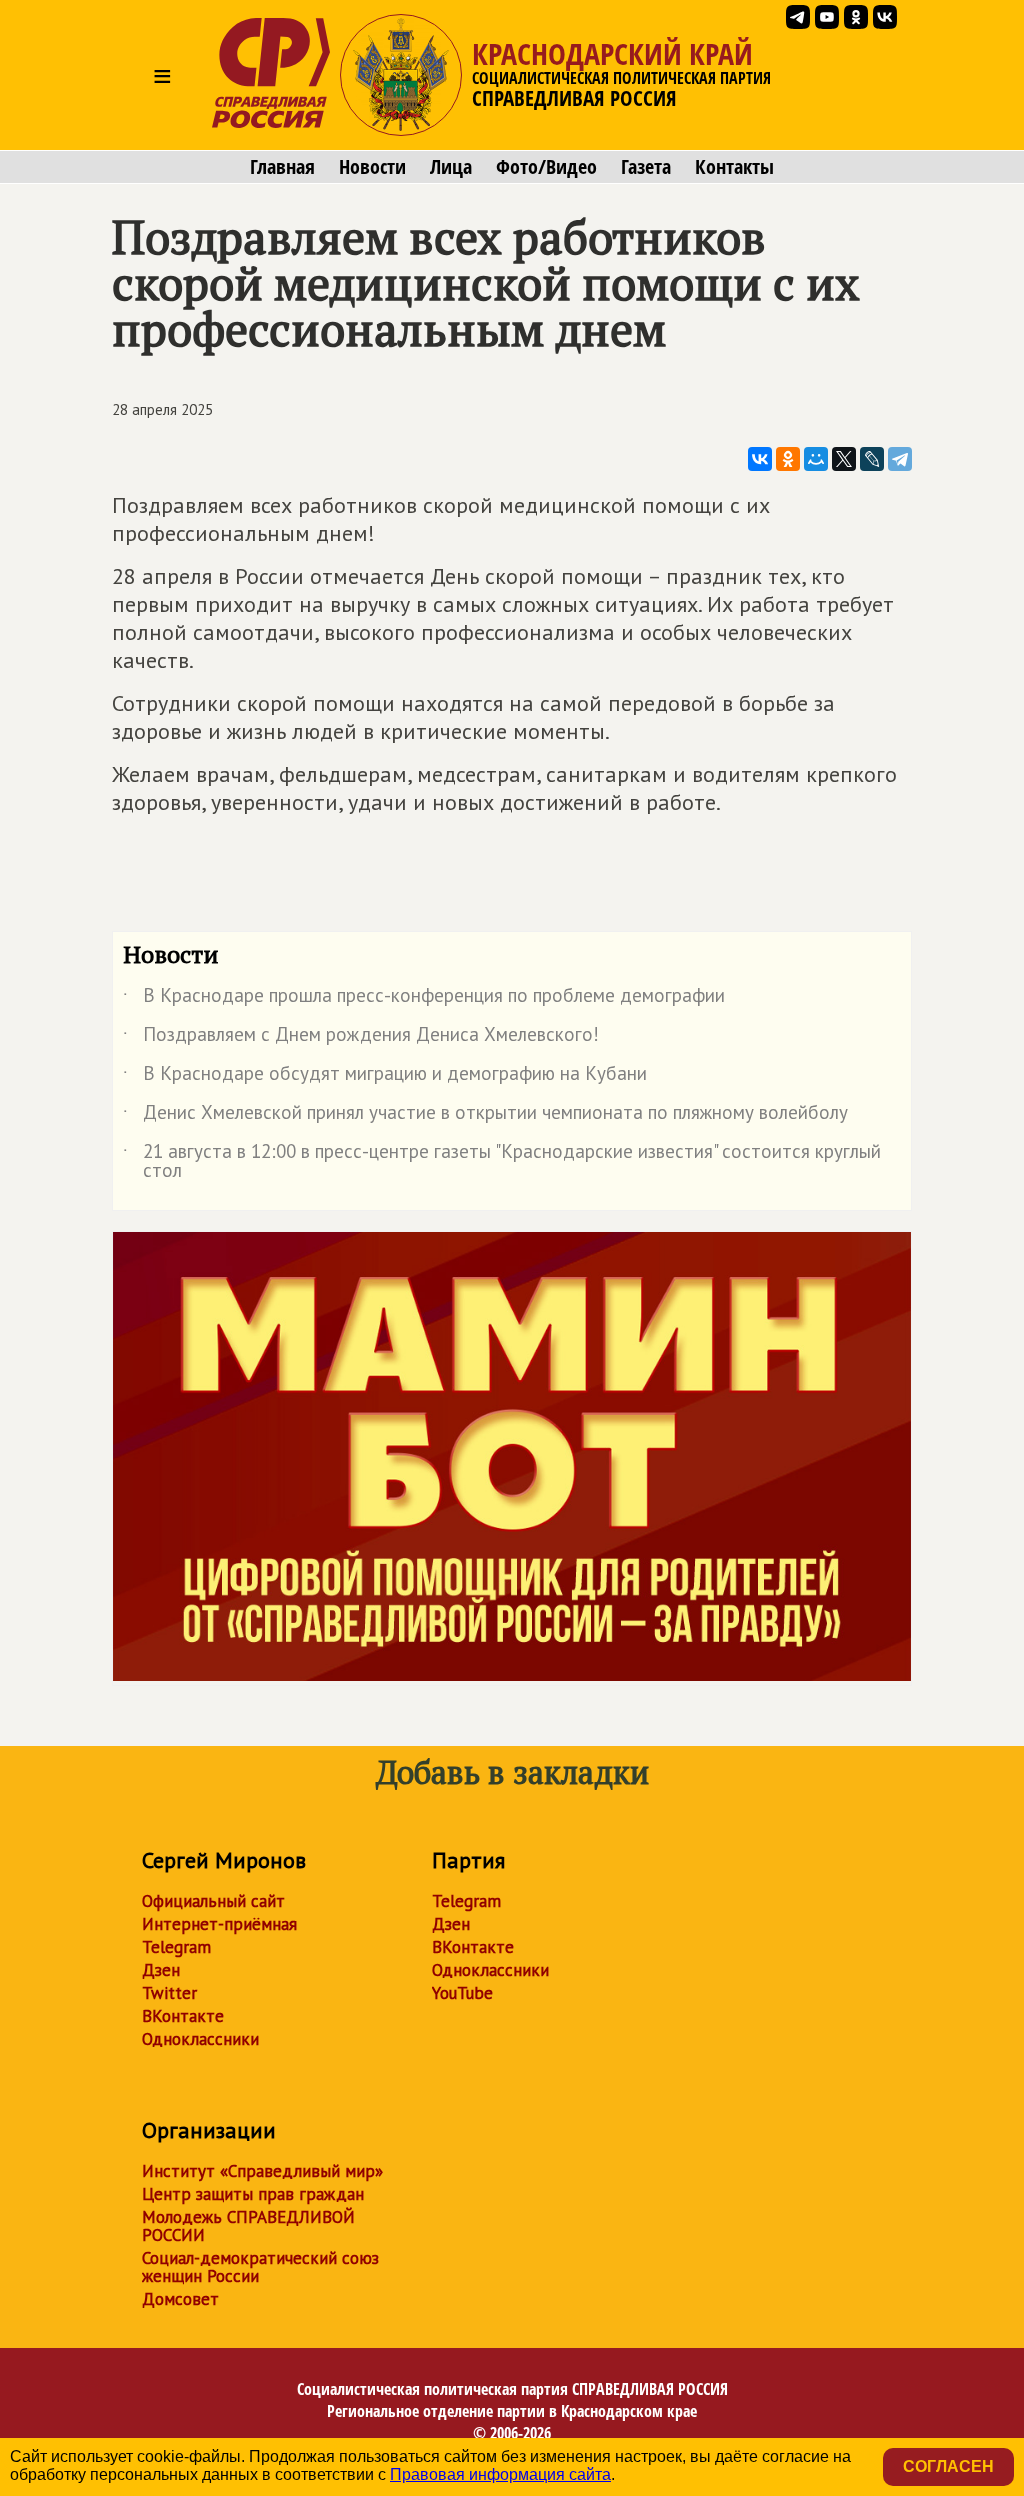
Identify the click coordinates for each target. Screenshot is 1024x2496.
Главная (282, 167)
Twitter (169, 1993)
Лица (451, 167)
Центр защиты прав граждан (253, 2194)
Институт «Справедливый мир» (262, 2171)
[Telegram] (900, 459)
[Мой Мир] (816, 459)
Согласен (948, 2466)
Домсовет (180, 2299)
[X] (844, 459)
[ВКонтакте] (760, 459)
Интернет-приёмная (219, 1924)
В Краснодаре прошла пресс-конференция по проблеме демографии (424, 999)
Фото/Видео (546, 167)
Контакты (734, 167)
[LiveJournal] (872, 459)
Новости (372, 167)
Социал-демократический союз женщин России (260, 2267)
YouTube (462, 1993)
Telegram (176, 1947)
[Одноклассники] (788, 459)
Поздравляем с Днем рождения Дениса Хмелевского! (361, 1038)
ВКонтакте (183, 2016)
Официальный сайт (213, 1901)
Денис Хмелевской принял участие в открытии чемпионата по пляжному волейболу (485, 1116)
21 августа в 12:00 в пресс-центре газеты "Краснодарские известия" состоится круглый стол (502, 1162)
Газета (646, 167)
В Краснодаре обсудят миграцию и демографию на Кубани (385, 1077)
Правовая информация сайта (500, 2474)
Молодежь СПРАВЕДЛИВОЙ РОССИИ (248, 2226)
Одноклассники (200, 2039)
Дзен (161, 1970)
